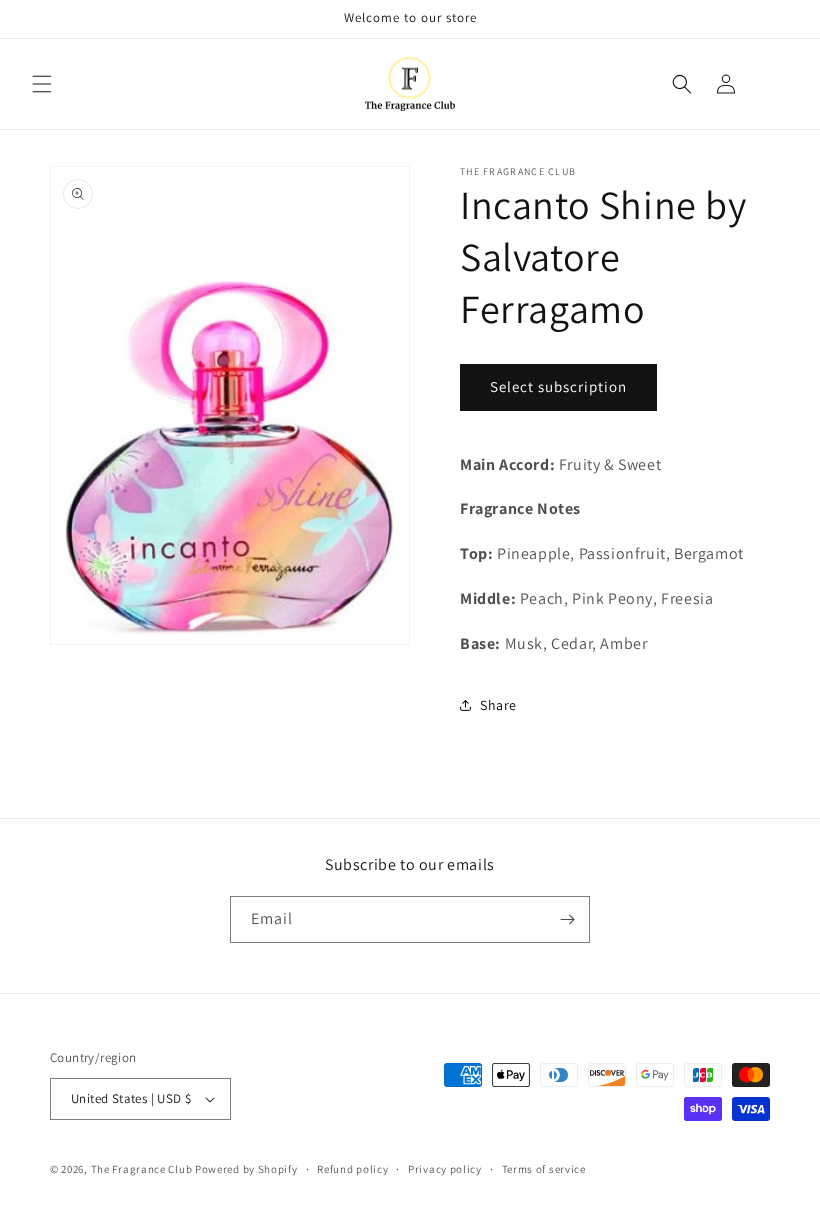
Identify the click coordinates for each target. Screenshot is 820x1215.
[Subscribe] (567, 919)
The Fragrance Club (142, 1169)
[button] (42, 84)
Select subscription (558, 386)
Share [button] (498, 705)
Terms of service (544, 1169)
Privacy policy (445, 1169)
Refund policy (352, 1169)
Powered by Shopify (246, 1169)
